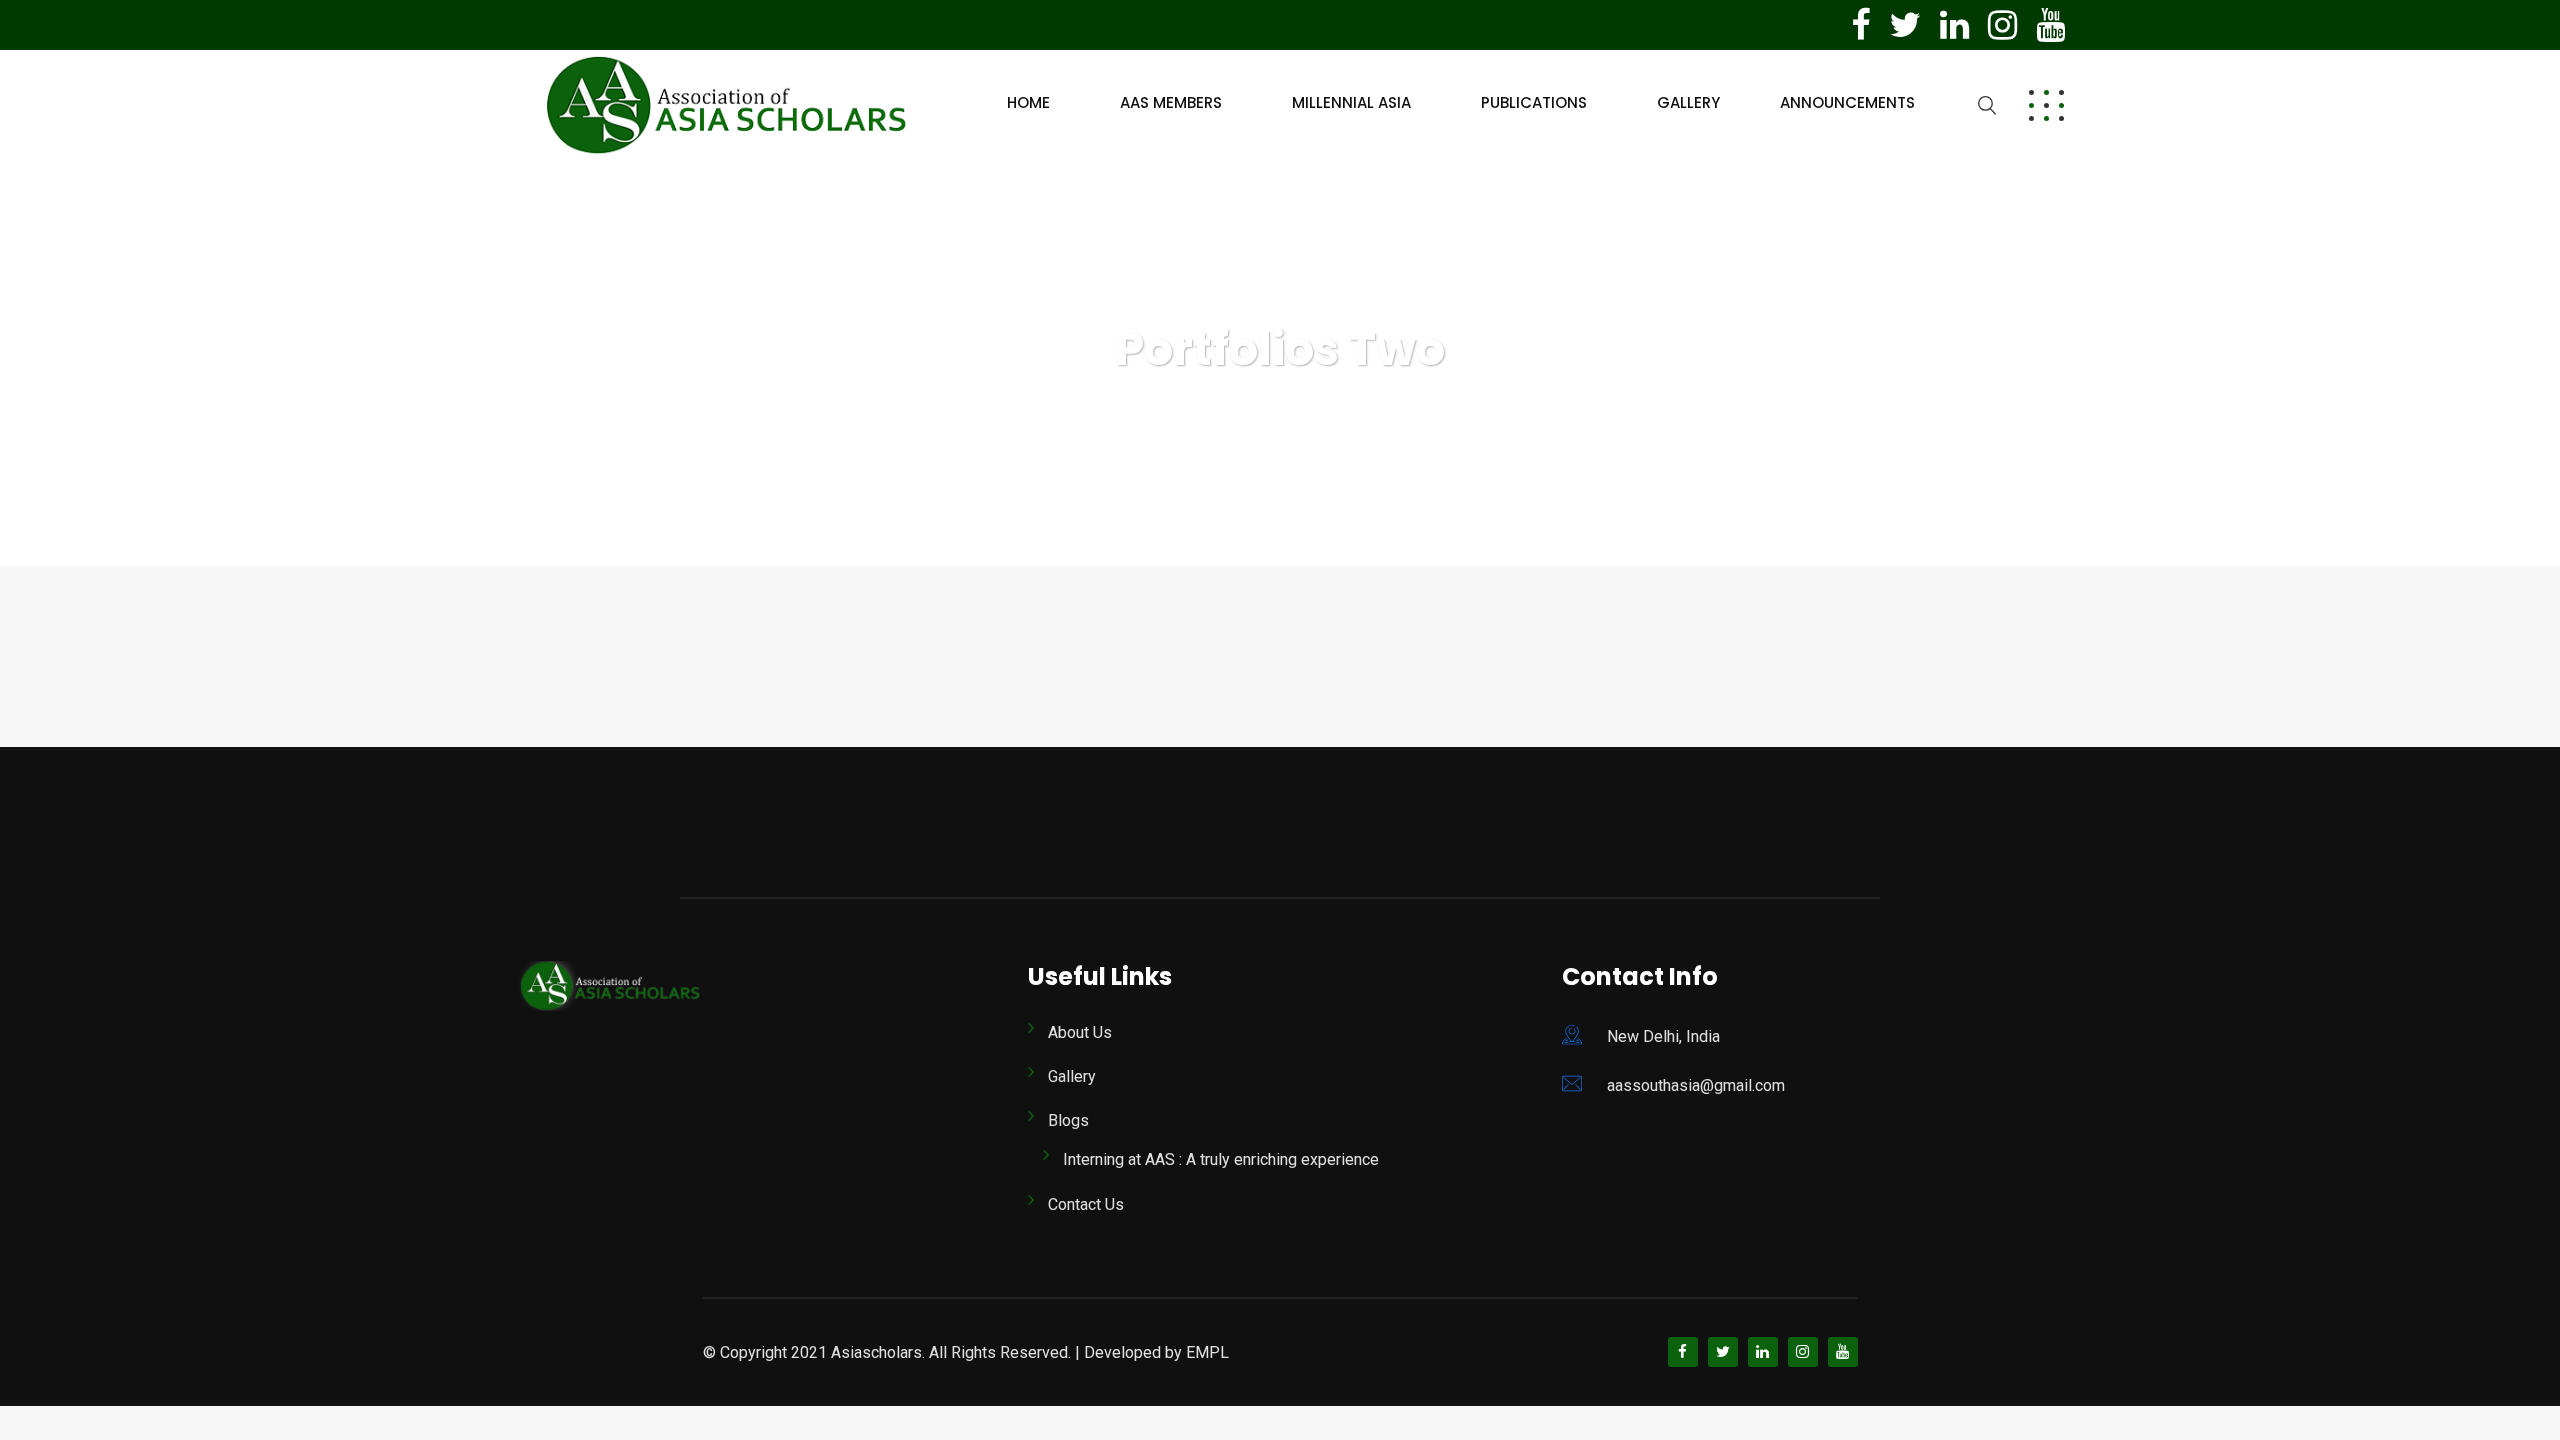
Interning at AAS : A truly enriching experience (1221, 1159)
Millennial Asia (1351, 102)
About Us (1080, 1032)
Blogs (1068, 1120)
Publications (1534, 102)
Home (1028, 102)
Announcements (1847, 102)
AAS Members (1171, 102)
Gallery (1688, 102)
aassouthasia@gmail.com (1696, 1085)
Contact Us (1086, 1204)
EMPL (1207, 1352)
